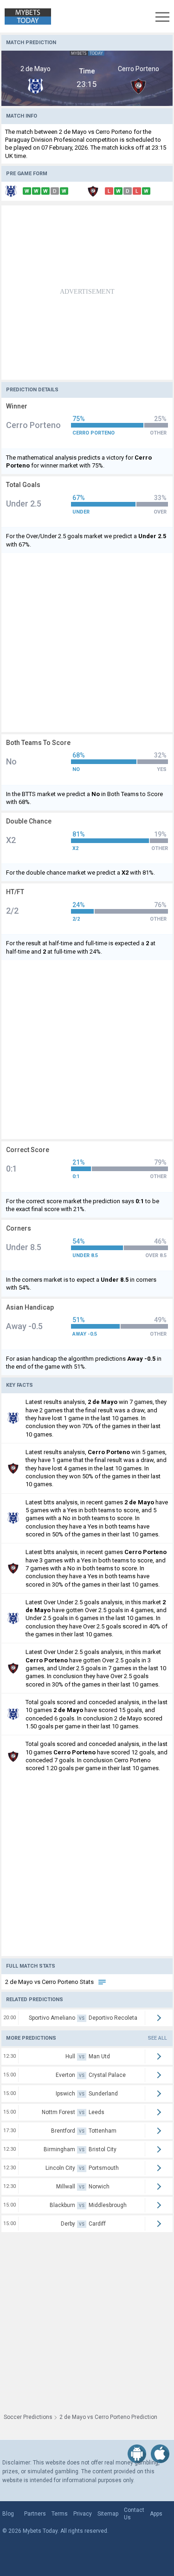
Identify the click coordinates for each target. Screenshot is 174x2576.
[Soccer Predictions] (26, 16)
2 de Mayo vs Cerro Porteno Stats (50, 1982)
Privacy (83, 2514)
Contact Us (134, 2514)
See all (158, 2038)
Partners (35, 2514)
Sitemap (108, 2514)
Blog (8, 2514)
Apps (156, 2514)
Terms (60, 2514)
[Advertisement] (87, 293)
